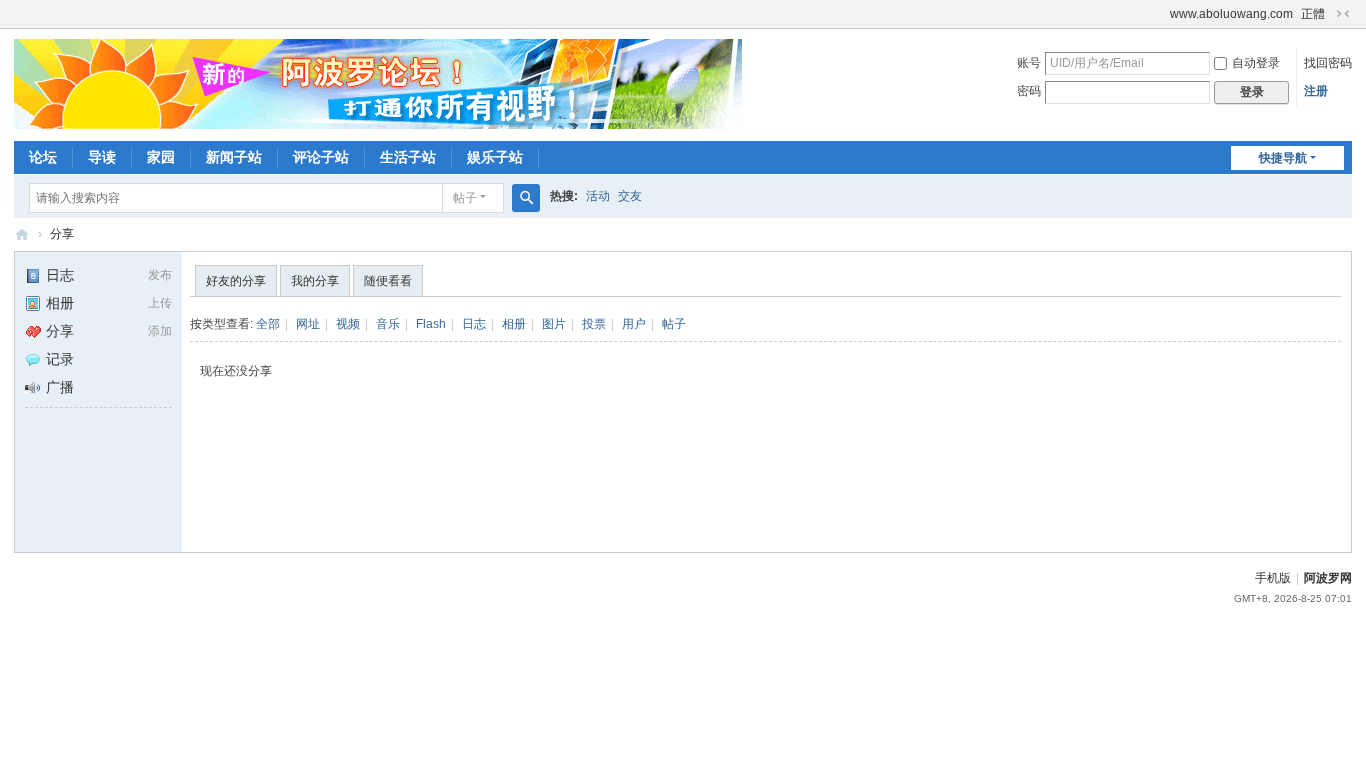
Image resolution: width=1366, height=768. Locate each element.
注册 (1316, 91)
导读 (102, 157)
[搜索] (526, 198)
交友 (630, 196)
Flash (431, 324)
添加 (160, 331)
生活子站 (408, 157)
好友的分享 (236, 281)
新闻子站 (234, 157)
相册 (60, 303)
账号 (1029, 63)
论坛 (43, 157)
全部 (268, 324)
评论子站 (321, 157)
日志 (60, 275)
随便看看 (388, 281)
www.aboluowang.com (1231, 14)
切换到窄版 (1343, 14)
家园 (161, 157)
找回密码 (1328, 63)
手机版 (1273, 578)
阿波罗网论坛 (22, 234)
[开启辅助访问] (1161, 14)
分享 (62, 234)
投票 (594, 324)
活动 (598, 196)
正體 (1313, 14)
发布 (160, 275)
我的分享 (315, 281)
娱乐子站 (495, 157)
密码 (1029, 91)
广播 (60, 387)
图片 (554, 324)
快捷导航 (1283, 158)
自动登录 (1256, 63)
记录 (60, 359)
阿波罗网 (1328, 578)
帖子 (465, 198)
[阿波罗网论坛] (378, 83)
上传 (160, 303)
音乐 (388, 324)
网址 (308, 324)
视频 (348, 324)
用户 (634, 324)
